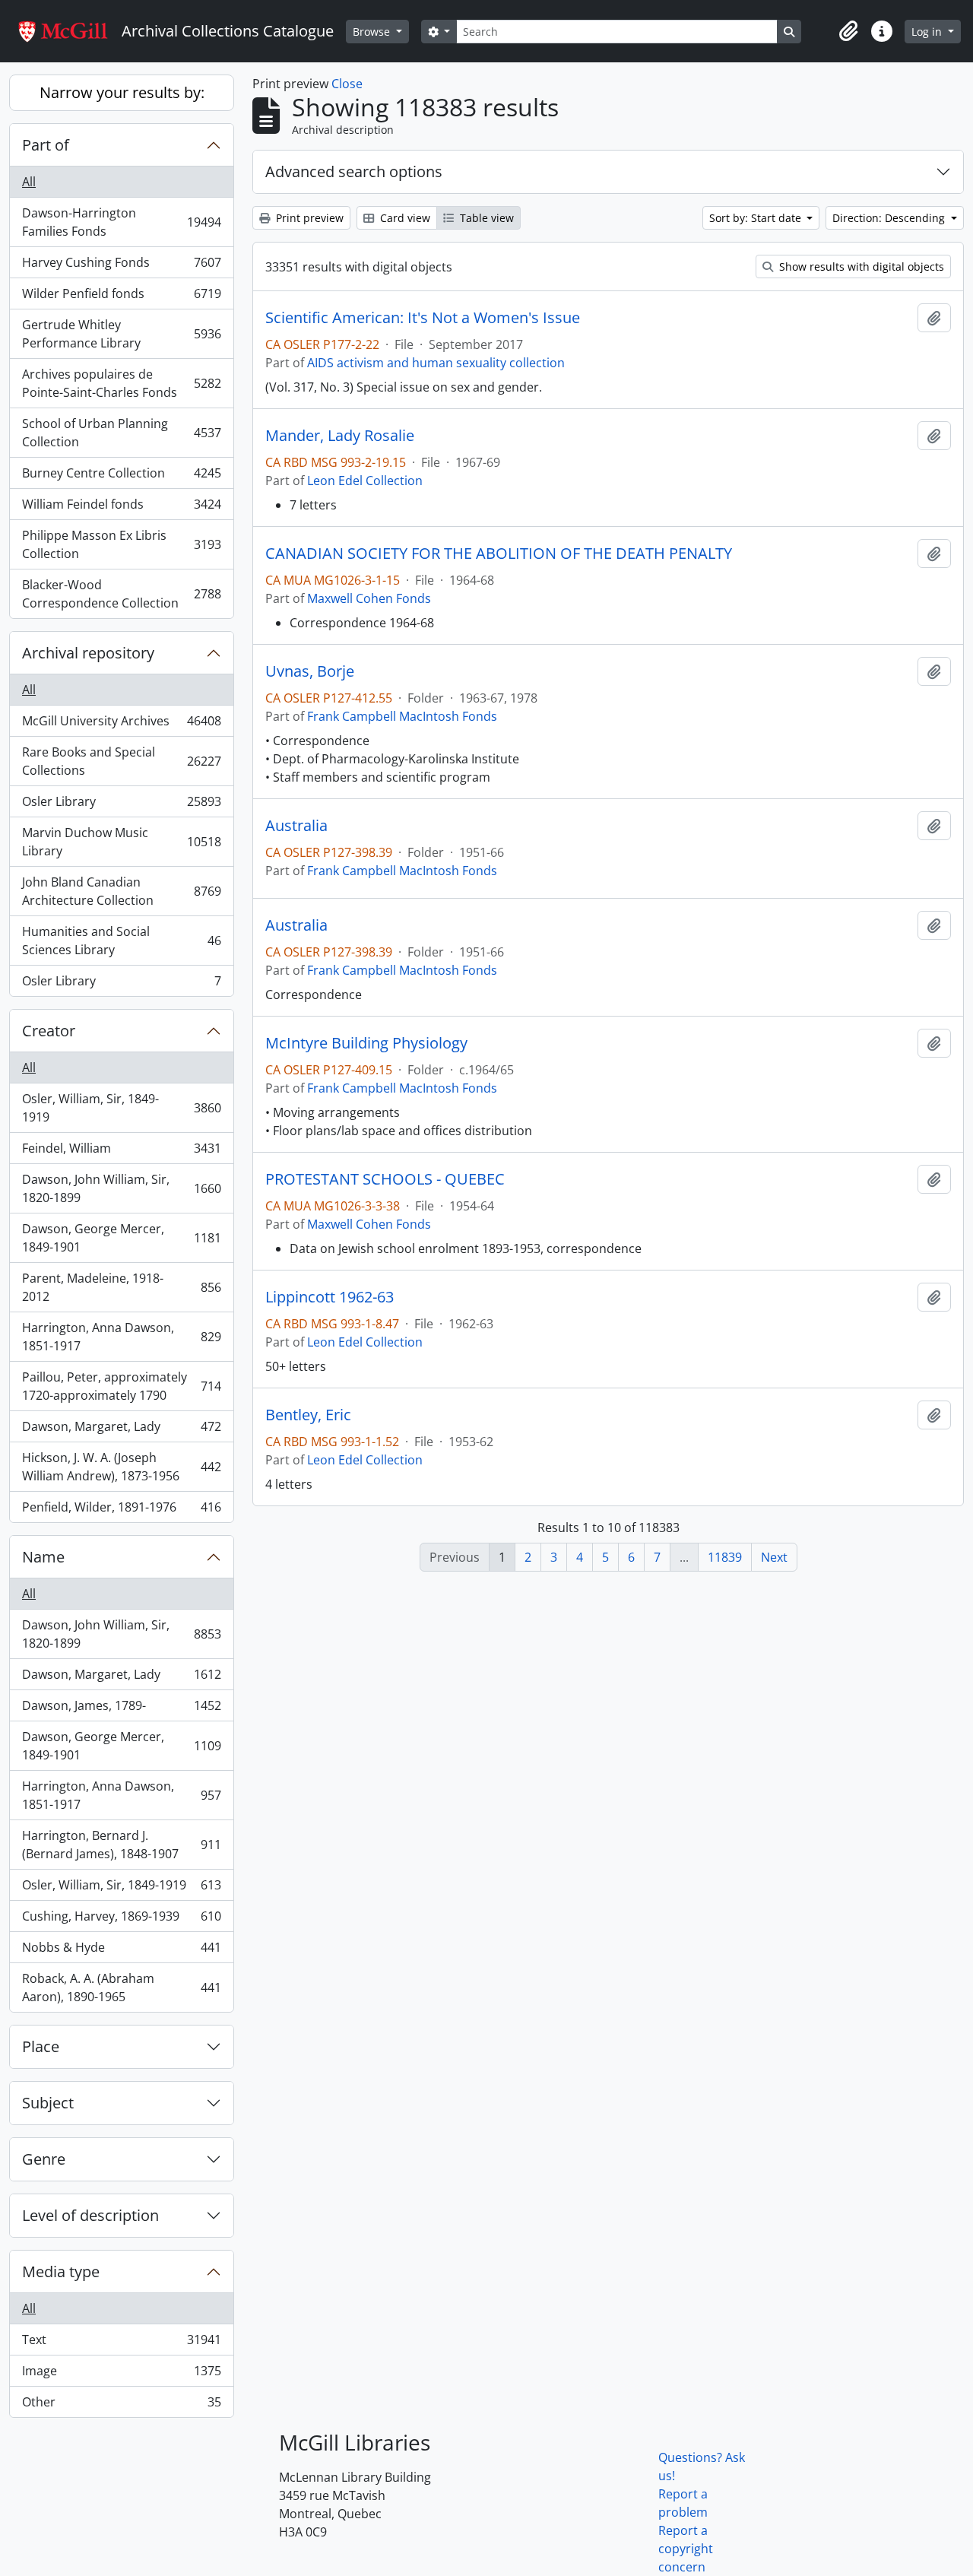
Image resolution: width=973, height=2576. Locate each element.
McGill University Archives (121, 725)
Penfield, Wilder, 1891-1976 (121, 1510)
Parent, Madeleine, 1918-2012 (121, 1287)
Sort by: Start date (757, 218)
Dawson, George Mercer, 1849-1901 (121, 1238)
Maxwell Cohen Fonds (369, 598)
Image (121, 2375)
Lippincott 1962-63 (330, 1297)
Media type (61, 2271)
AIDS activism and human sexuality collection (436, 363)
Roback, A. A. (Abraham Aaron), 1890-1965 (121, 1988)
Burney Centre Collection (121, 477)
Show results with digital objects (860, 266)
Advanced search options (354, 171)
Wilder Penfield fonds (121, 297)
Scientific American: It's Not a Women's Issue (423, 318)
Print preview (308, 218)
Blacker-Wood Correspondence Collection (121, 594)
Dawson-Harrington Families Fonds (121, 222)
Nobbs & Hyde (121, 1951)
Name (43, 1557)
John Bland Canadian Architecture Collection (121, 891)
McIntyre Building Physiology (366, 1043)
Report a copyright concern (686, 2549)
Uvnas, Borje (310, 671)
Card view (404, 218)
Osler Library (121, 805)
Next (774, 1557)
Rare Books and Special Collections (121, 761)
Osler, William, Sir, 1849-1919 (121, 1108)
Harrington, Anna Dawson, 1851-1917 (121, 1337)
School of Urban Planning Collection (121, 433)
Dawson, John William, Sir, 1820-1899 (121, 1188)
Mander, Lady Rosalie (340, 436)
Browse (373, 32)
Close (347, 84)
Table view (485, 218)
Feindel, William (121, 1152)
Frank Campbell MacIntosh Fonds (402, 716)
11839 (725, 1557)
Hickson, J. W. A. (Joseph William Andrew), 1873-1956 (121, 1467)
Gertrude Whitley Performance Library (121, 334)
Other (121, 2405)
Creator (49, 1031)
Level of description (90, 2215)
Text (121, 2343)
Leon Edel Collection (365, 481)
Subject (48, 2103)
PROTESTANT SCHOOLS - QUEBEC (385, 1179)
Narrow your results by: (122, 92)
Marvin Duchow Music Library (121, 842)
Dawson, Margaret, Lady (121, 1430)
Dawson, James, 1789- (121, 1709)
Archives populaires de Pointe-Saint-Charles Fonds (121, 383)
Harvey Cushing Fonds (121, 266)
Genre (44, 2159)
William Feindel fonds (121, 508)
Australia (296, 826)
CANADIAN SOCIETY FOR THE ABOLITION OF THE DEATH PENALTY (499, 554)
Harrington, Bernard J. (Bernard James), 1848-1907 (121, 1845)
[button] (848, 31)
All (29, 182)
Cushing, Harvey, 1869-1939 (121, 1920)
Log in (928, 32)
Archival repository (88, 653)
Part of (46, 145)
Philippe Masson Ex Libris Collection (121, 544)
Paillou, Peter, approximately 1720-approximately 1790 (121, 1386)
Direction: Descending (890, 218)
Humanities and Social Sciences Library (121, 941)
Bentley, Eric (308, 1415)
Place (41, 2046)
